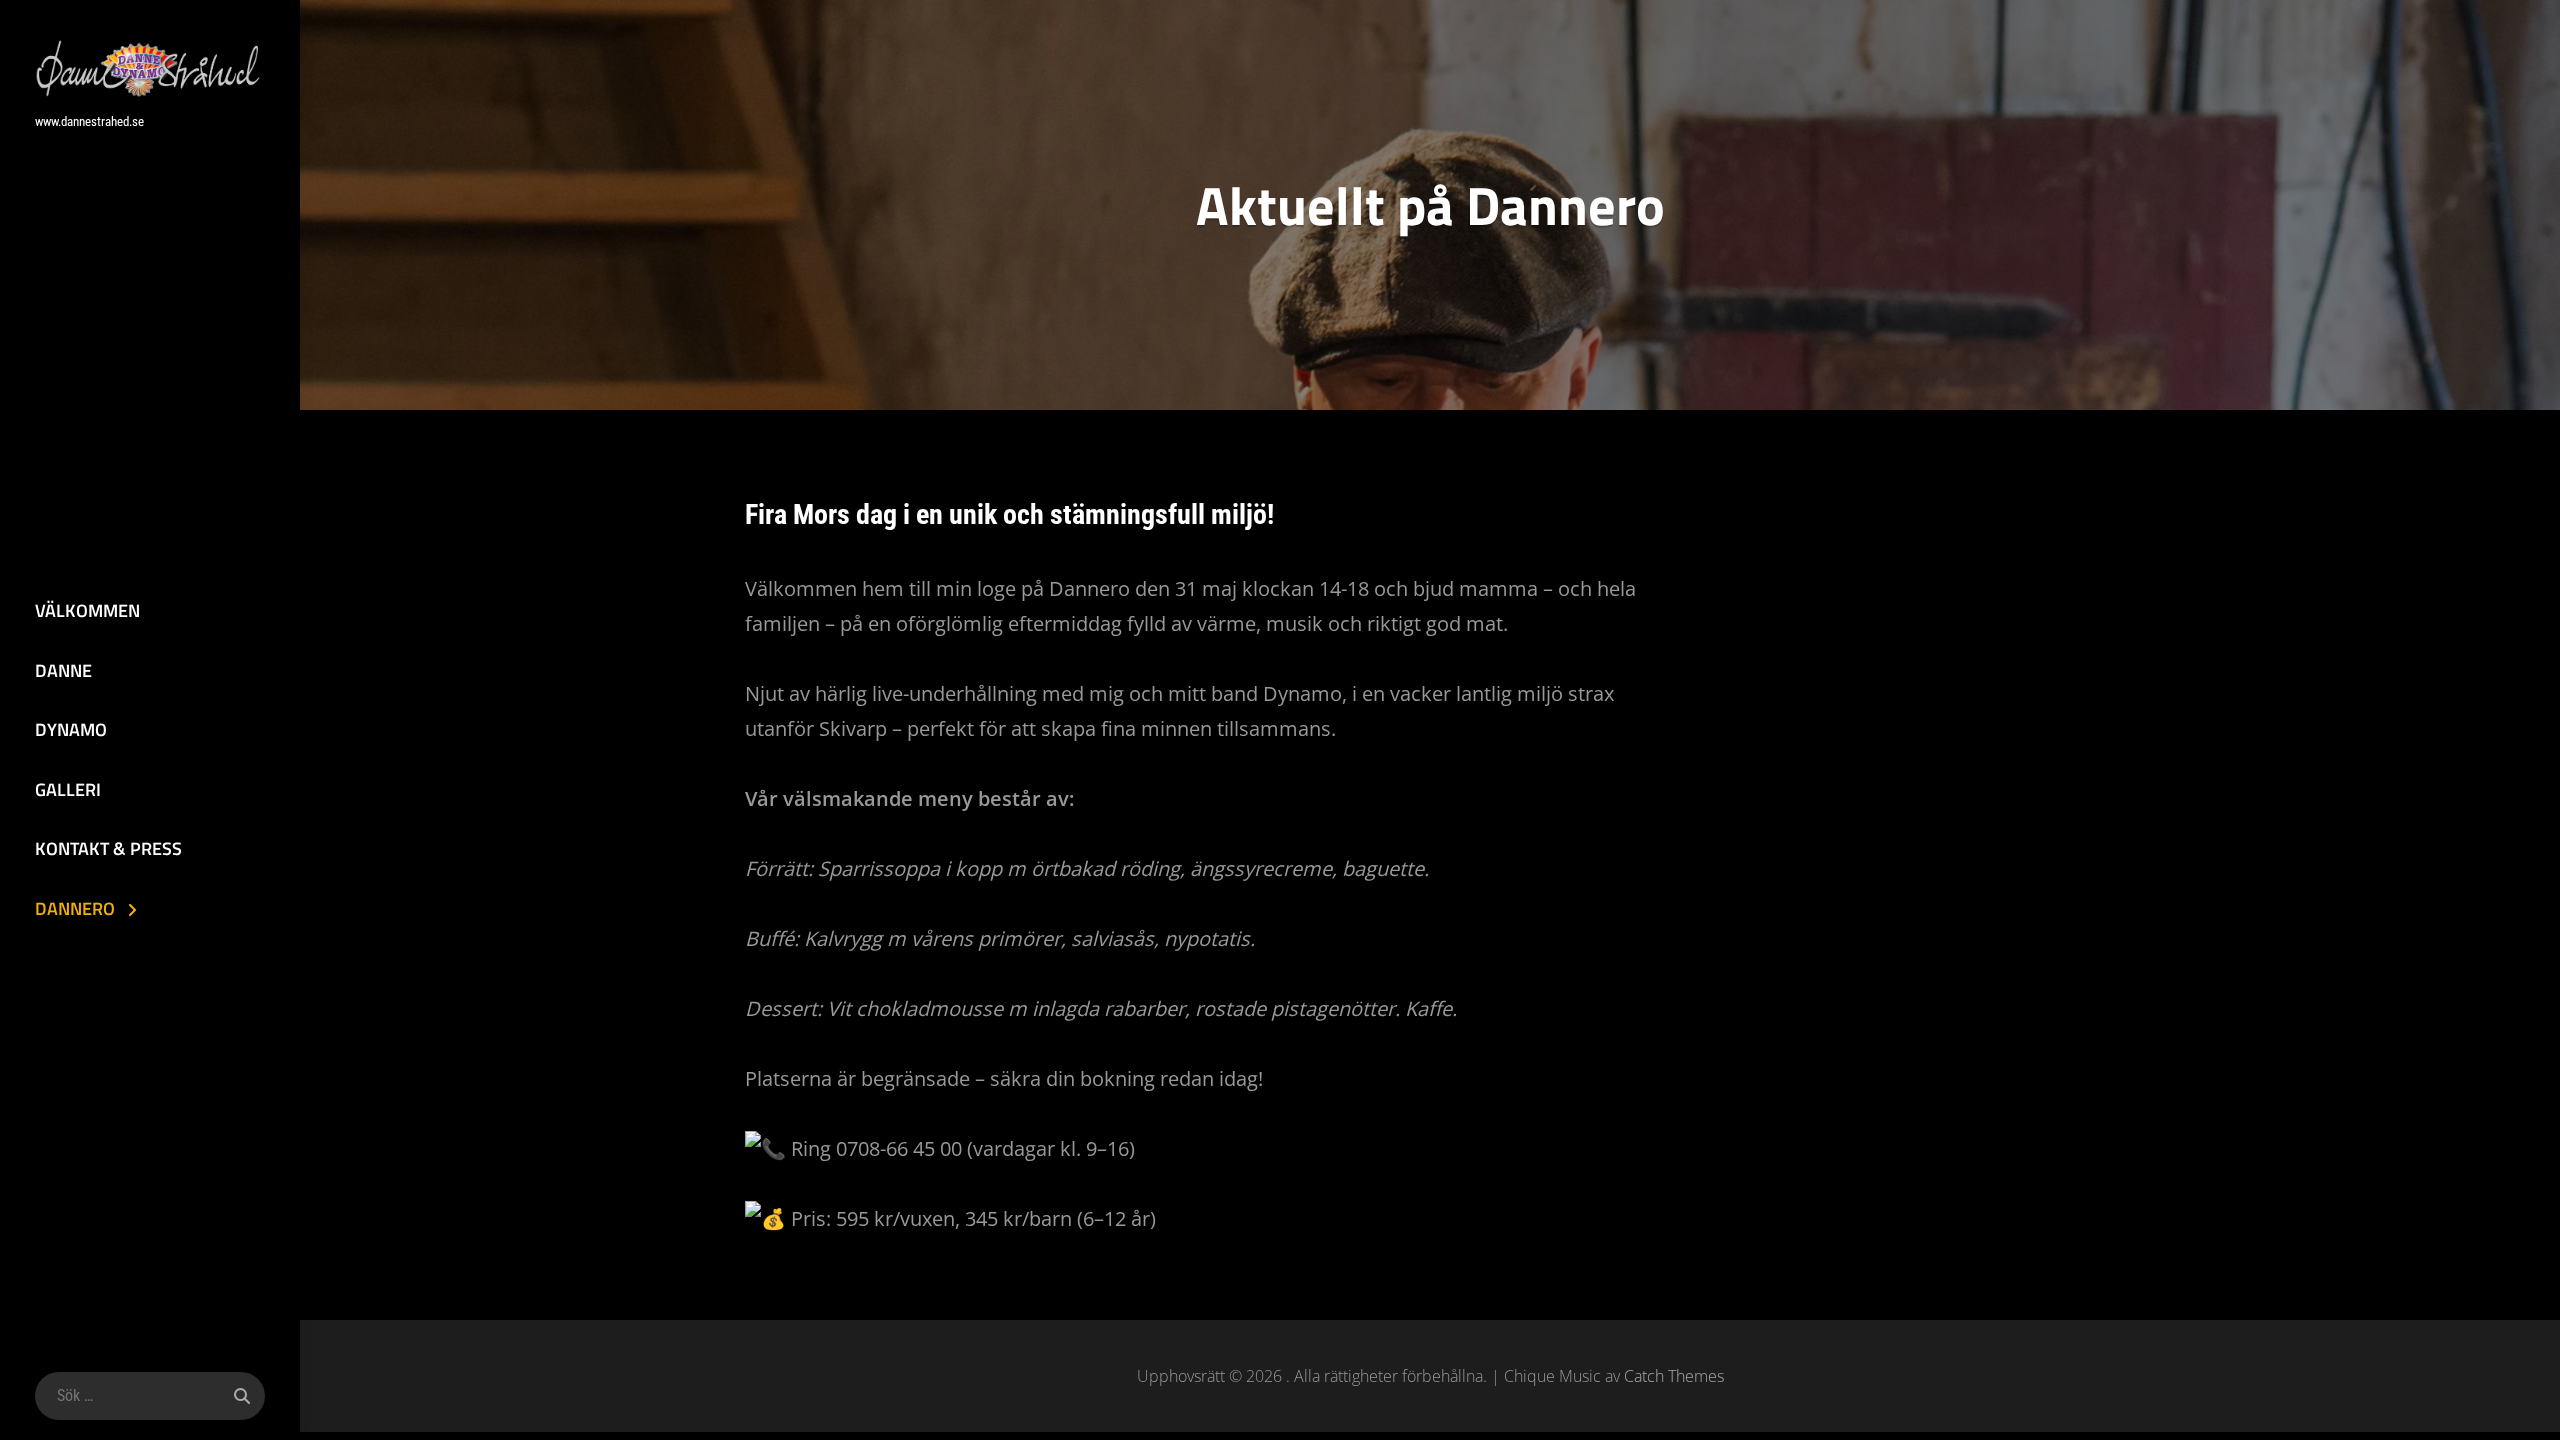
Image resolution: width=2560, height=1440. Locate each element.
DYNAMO (71, 729)
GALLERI (68, 789)
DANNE (63, 670)
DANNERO (75, 908)
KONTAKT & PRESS (108, 848)
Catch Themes (1674, 1376)
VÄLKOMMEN (87, 610)
